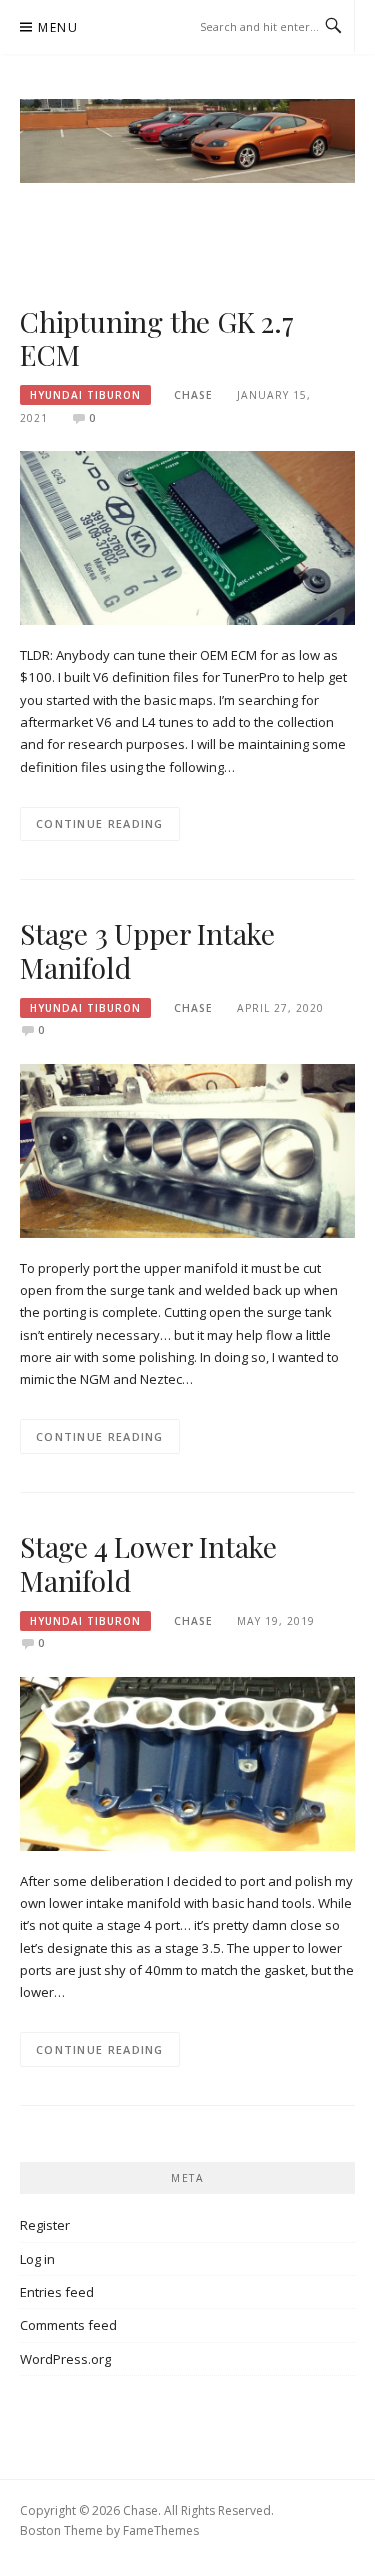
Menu (58, 27)
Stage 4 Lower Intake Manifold (148, 1563)
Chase (193, 395)
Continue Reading (100, 823)
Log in (37, 2259)
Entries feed (57, 2292)
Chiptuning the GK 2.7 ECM (157, 338)
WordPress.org (65, 2359)
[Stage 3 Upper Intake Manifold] (187, 1150)
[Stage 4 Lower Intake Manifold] (187, 1762)
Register (45, 2225)
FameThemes (161, 2530)
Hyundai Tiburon (85, 395)
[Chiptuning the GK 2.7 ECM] (187, 537)
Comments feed (68, 2325)
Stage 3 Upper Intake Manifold (147, 950)
